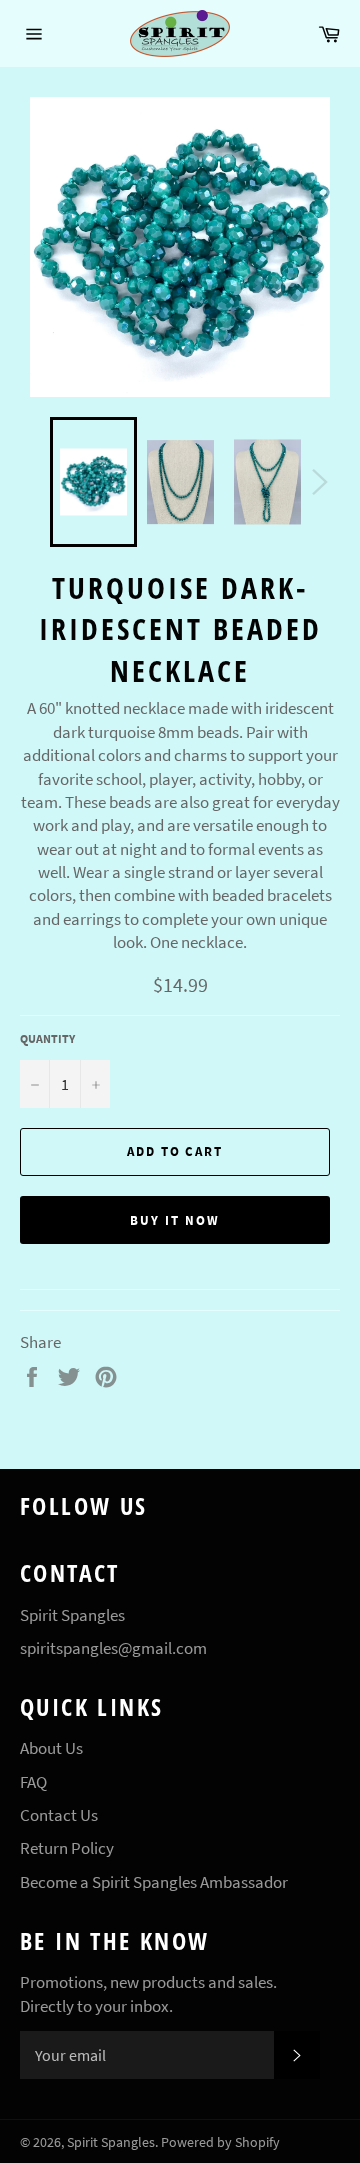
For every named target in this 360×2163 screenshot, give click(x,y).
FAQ (33, 1782)
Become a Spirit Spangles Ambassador (154, 1882)
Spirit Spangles (111, 2142)
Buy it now (175, 1220)
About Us (51, 1748)
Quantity (47, 1038)
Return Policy (67, 1848)
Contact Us (59, 1815)
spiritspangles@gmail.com (113, 1648)
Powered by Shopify (220, 2142)
